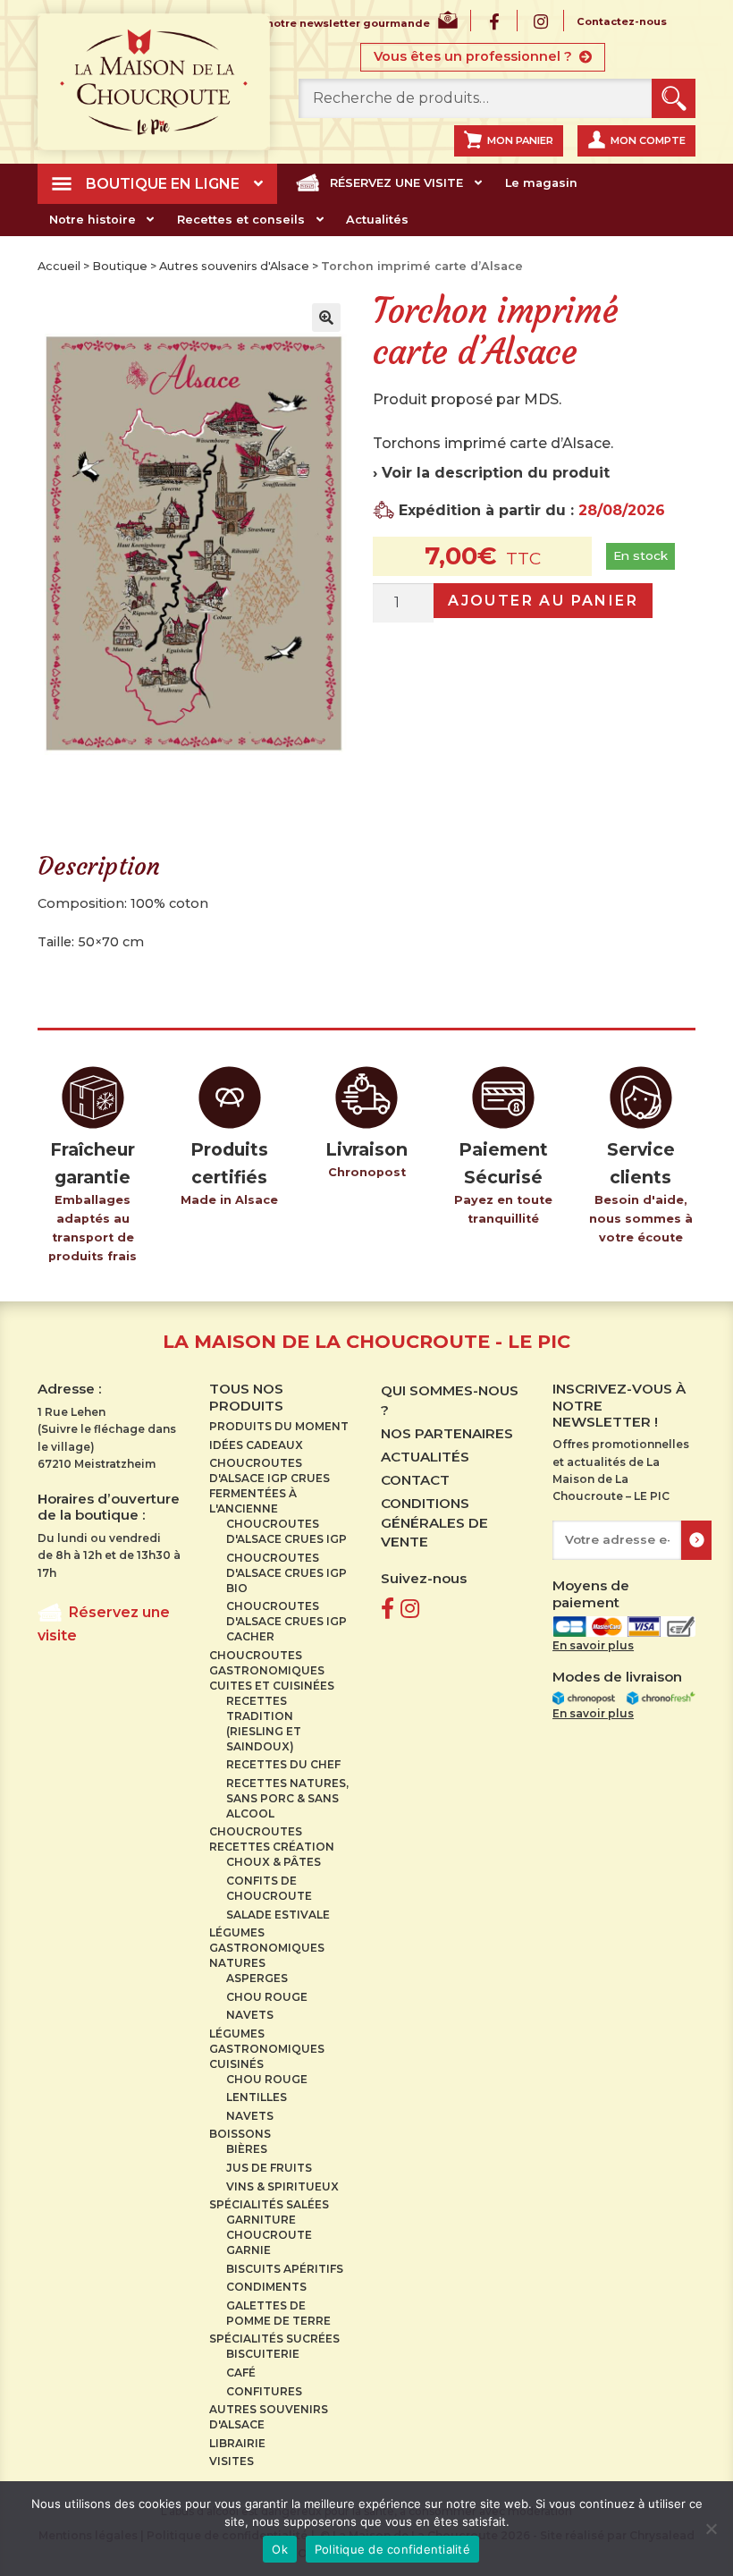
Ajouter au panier (543, 601)
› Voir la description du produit (491, 473)
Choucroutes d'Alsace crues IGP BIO (286, 1573)
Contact (415, 1480)
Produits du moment (279, 1426)
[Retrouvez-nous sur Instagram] (410, 1609)
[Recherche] (674, 99)
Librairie (237, 2443)
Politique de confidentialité (392, 2549)
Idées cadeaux (256, 1445)
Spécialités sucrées (274, 2339)
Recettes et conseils (241, 220)
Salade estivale (278, 1915)
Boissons (240, 2134)
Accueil (59, 266)
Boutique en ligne (163, 184)
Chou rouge (267, 1997)
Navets (250, 2015)
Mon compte (648, 140)
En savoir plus (593, 1645)
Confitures (264, 2391)
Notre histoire (93, 220)
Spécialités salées (269, 2204)
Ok (280, 2549)
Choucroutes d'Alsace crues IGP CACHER (286, 1621)
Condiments (266, 2287)
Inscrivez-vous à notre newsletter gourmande (301, 24)
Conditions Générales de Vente (434, 1522)
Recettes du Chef (283, 1764)
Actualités (377, 220)
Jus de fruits (269, 2168)
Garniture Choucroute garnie (269, 2235)
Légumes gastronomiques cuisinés (267, 2049)
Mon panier (520, 140)
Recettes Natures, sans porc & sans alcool (287, 1798)
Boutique (120, 266)
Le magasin (541, 183)
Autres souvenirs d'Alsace (234, 266)
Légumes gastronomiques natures (267, 1948)
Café (241, 2373)
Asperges (257, 1978)
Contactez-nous (622, 22)
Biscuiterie (263, 2354)
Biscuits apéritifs (285, 2269)
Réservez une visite (396, 183)
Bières (247, 2149)
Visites (232, 2461)
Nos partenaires (447, 1433)
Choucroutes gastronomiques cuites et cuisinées (272, 1670)
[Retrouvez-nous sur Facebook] (388, 1609)
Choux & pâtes (274, 1862)
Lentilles (257, 2097)
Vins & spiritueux (282, 2186)
